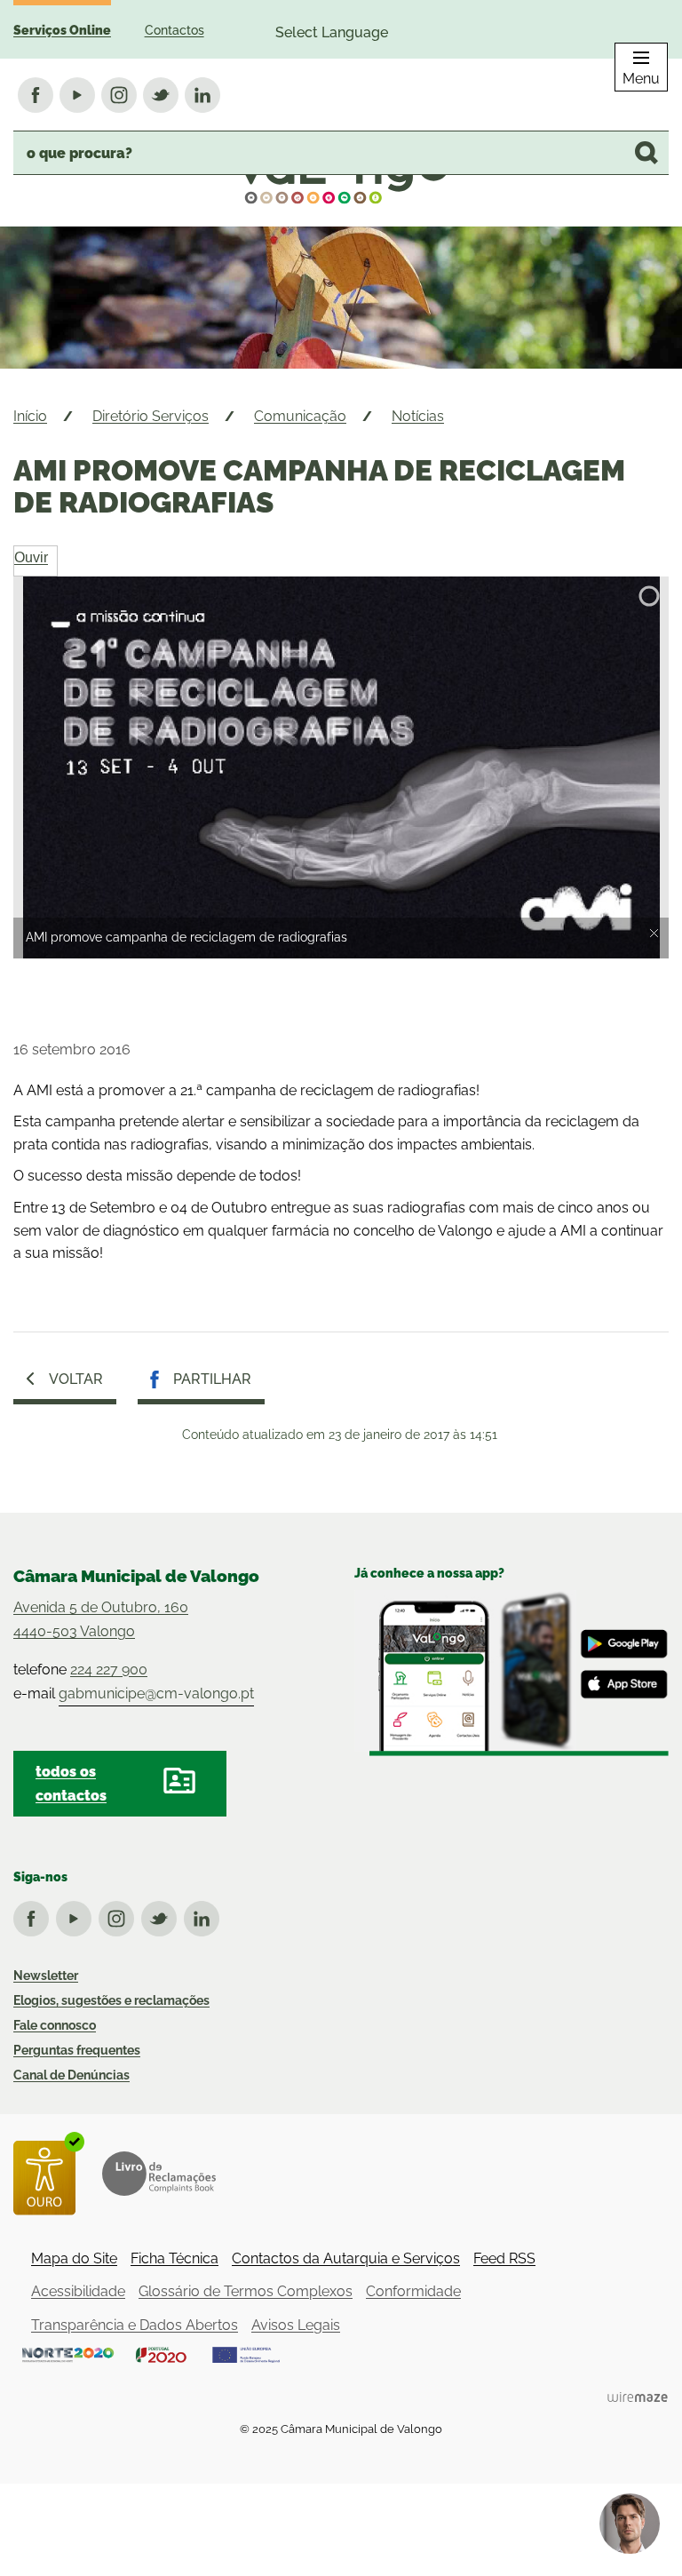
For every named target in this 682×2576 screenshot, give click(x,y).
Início (30, 416)
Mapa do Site (74, 2258)
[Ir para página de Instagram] (120, 1915)
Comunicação (300, 416)
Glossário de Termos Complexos (246, 2291)
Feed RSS (504, 2258)
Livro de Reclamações (159, 2174)
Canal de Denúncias (71, 2075)
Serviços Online (62, 30)
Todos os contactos (71, 1784)
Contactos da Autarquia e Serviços (346, 2258)
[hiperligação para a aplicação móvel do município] (511, 1673)
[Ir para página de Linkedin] (205, 1915)
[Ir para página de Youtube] (77, 1915)
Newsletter (46, 1976)
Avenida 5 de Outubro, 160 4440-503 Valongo (101, 1619)
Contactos (174, 30)
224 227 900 (109, 1670)
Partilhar (212, 1379)
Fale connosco (55, 2025)
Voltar (76, 1379)
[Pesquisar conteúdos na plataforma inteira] (646, 153)
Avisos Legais (296, 2325)
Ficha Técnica (174, 2258)
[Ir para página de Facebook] (35, 1915)
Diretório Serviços (151, 416)
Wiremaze (638, 2397)
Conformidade (413, 2291)
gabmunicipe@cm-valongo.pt (156, 1693)
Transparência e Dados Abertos (135, 2325)
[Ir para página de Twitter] (163, 1915)
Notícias (418, 416)
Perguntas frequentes (77, 2050)
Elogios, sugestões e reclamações (111, 2000)
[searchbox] (341, 153)
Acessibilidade (78, 2291)
